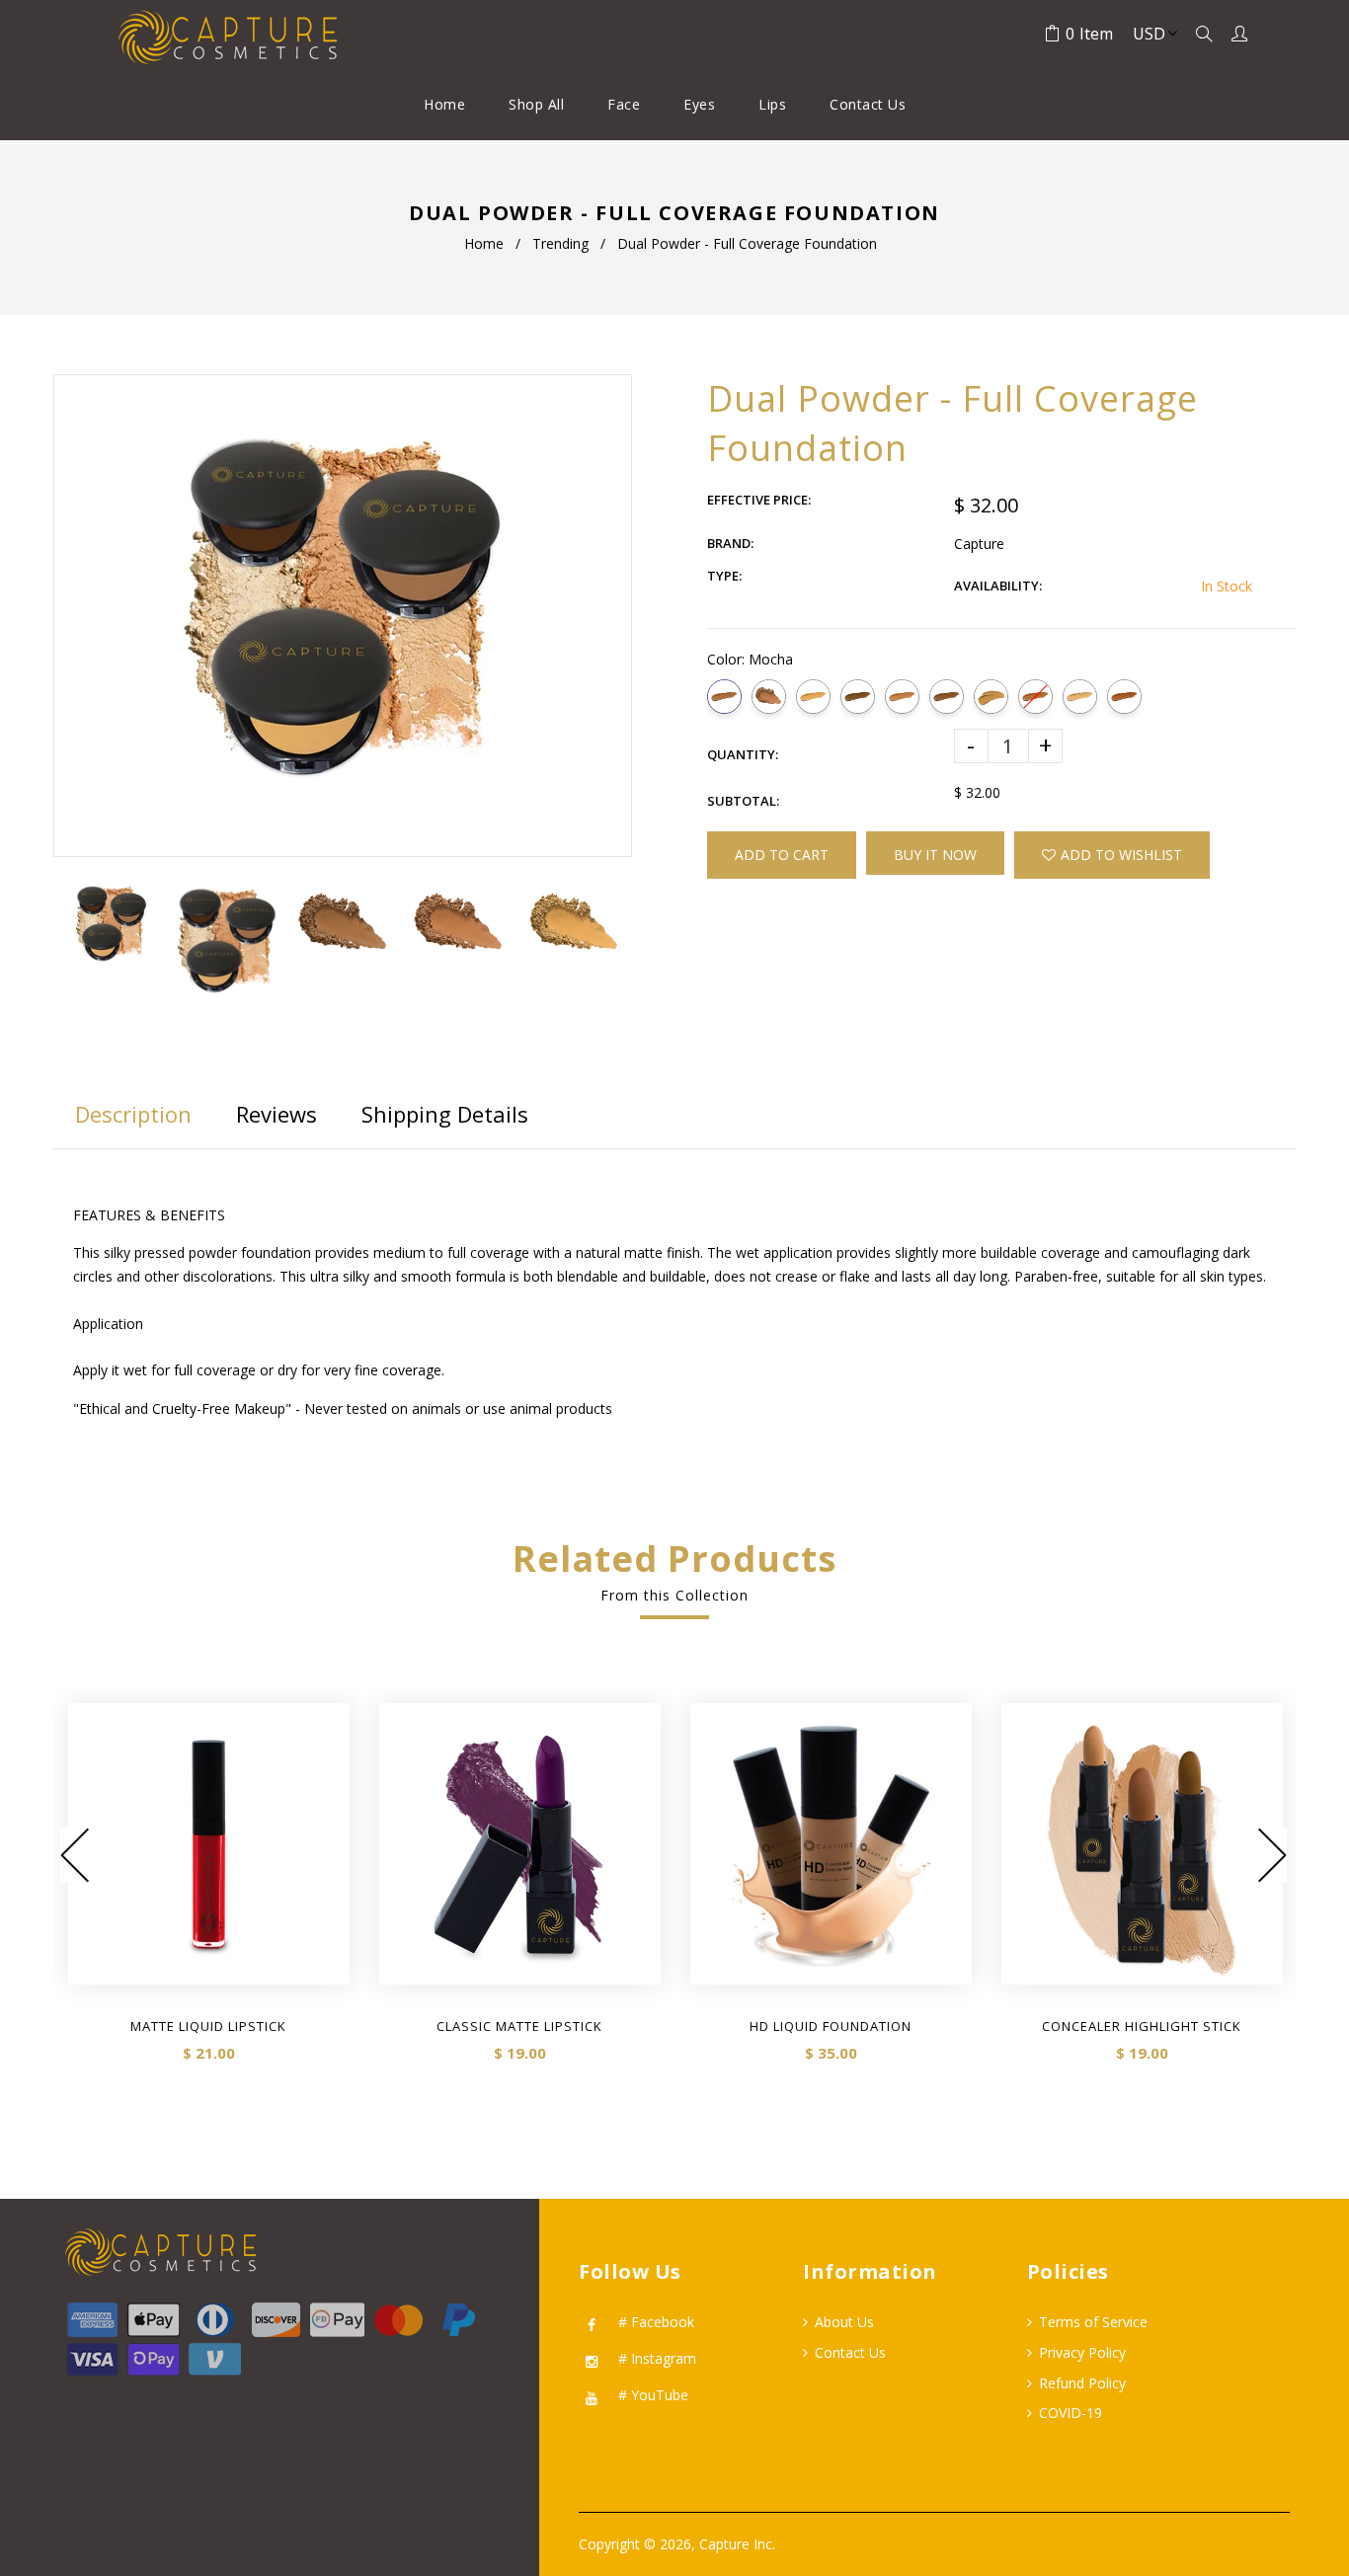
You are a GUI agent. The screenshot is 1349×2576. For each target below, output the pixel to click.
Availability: (998, 585)
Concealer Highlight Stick (1142, 2026)
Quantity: (743, 754)
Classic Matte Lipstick (519, 2026)
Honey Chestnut (769, 697)
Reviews (277, 1114)
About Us (844, 2322)
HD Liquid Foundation (831, 2026)
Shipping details (445, 1114)
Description (133, 1114)
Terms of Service (1093, 2322)
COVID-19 (1071, 2413)
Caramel (1124, 697)
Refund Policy (1082, 2383)
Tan (1080, 697)
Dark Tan (902, 697)
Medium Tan (991, 697)
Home (484, 243)
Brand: (730, 543)
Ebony (947, 697)
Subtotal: (743, 801)
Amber (858, 697)
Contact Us (850, 2352)
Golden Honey (813, 697)
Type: (724, 576)
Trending (560, 243)
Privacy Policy (1082, 2352)
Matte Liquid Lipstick (208, 2026)
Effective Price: (759, 500)
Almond (1035, 697)
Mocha (724, 697)
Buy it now (935, 855)
